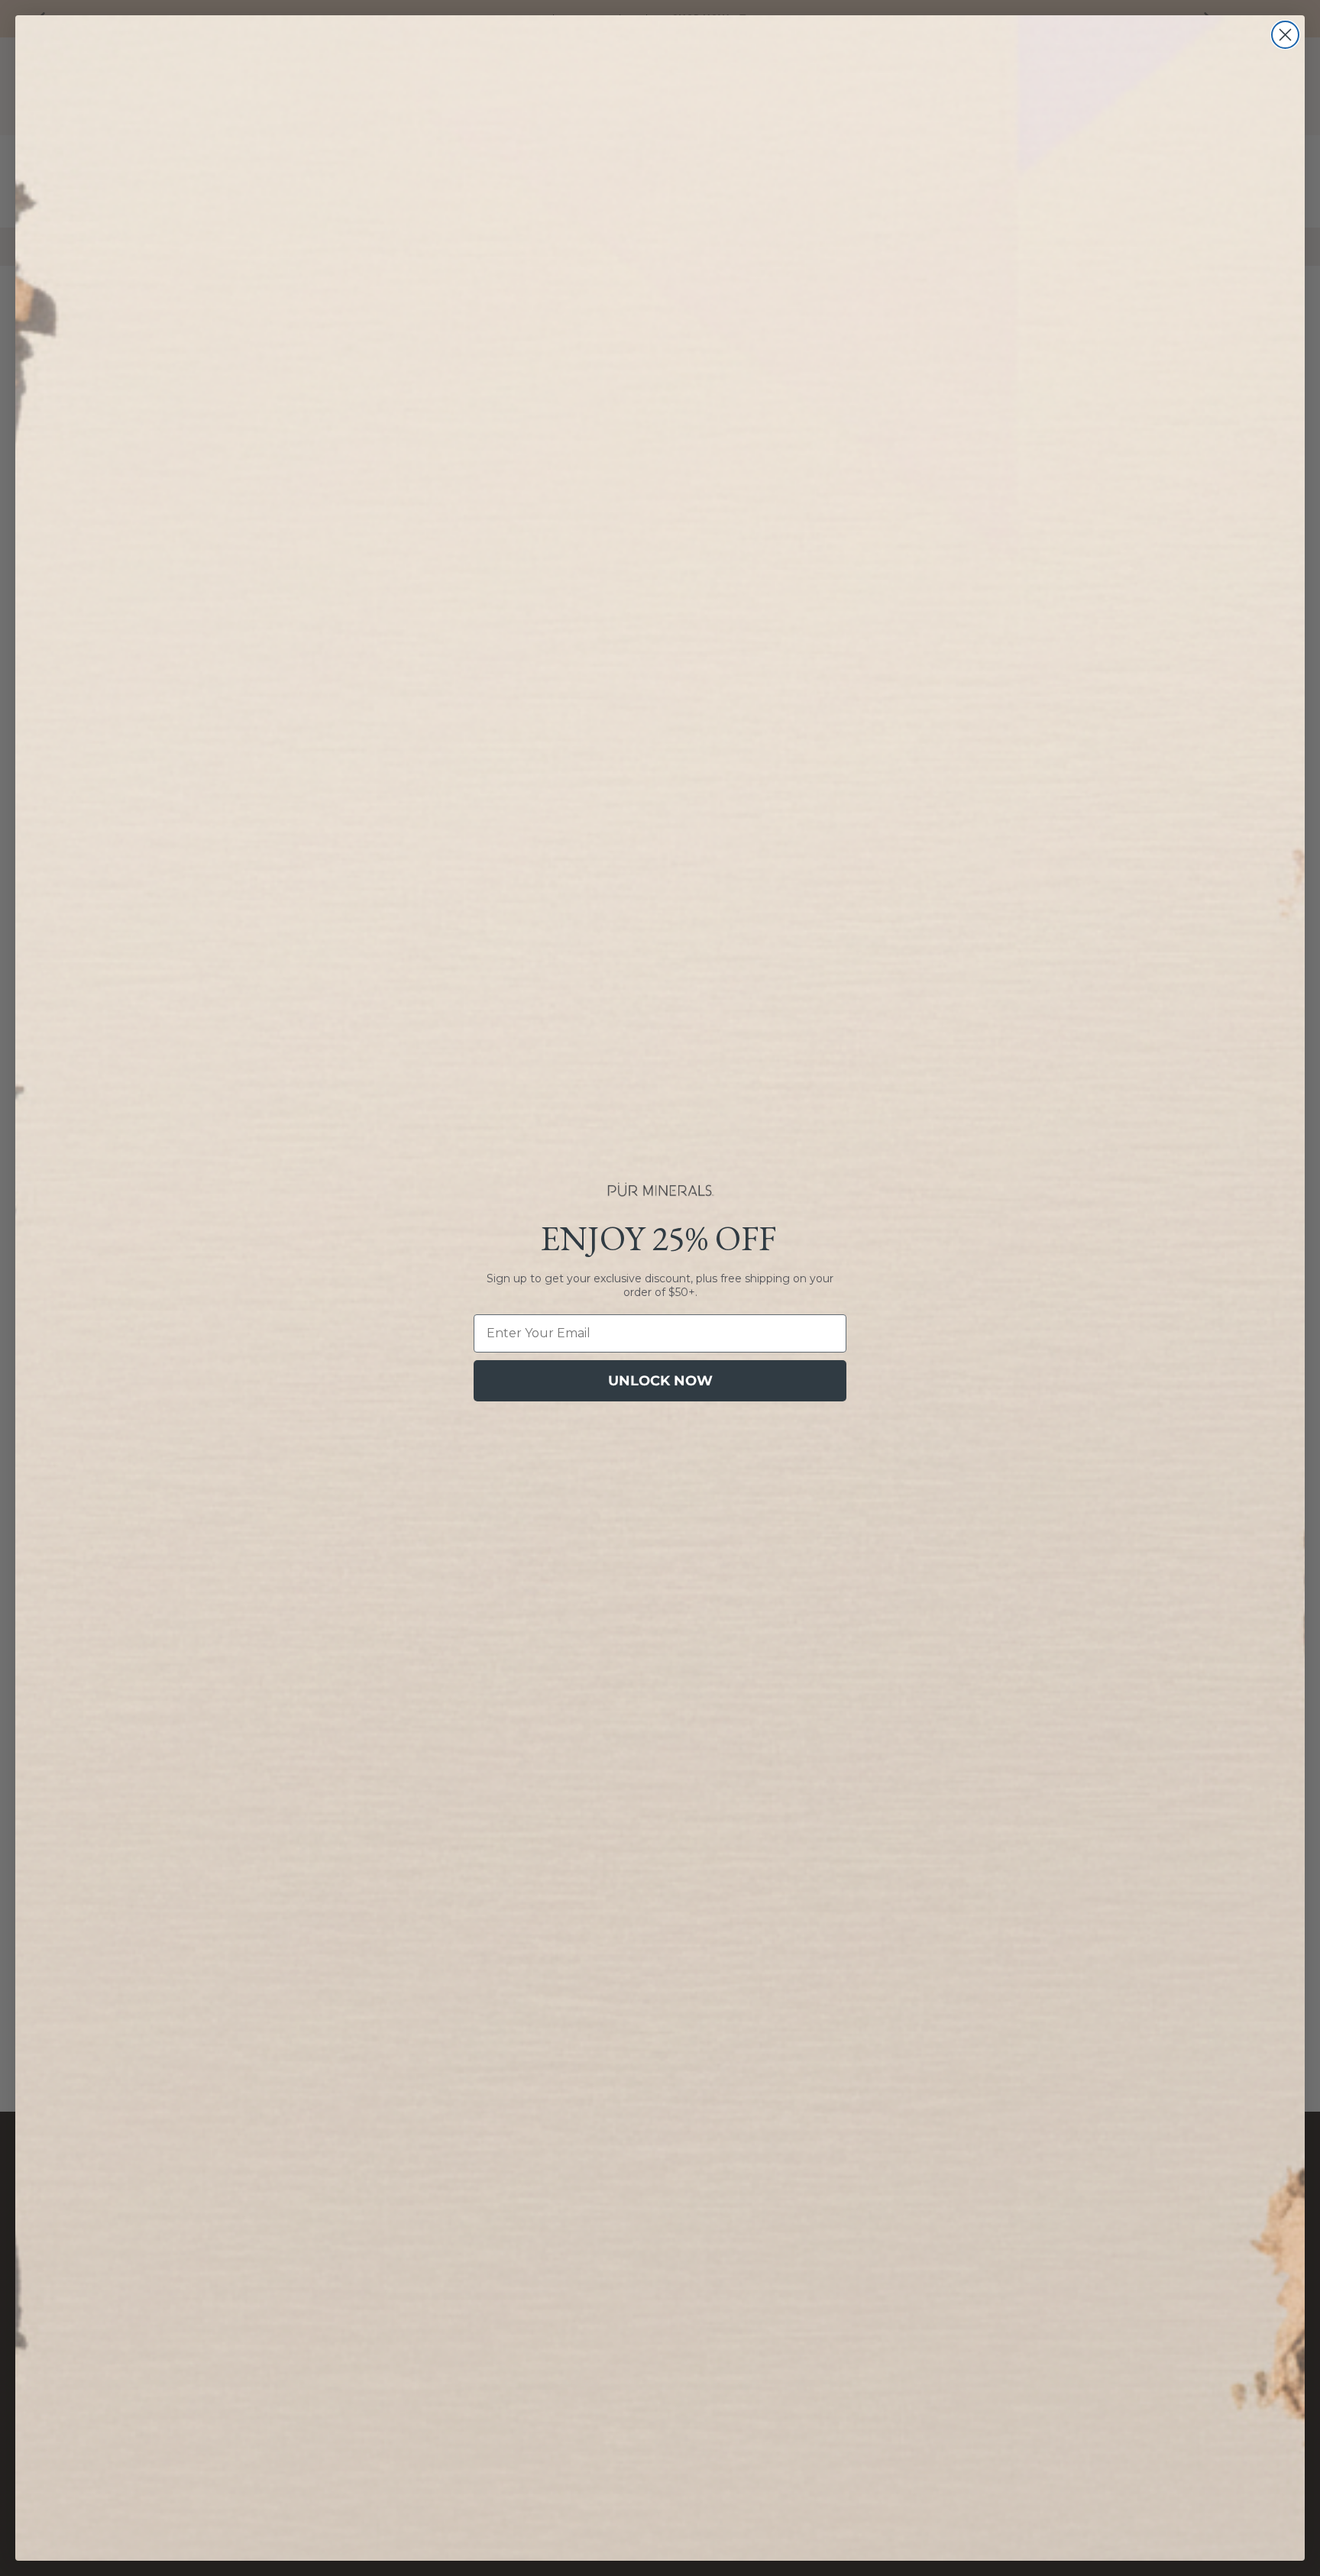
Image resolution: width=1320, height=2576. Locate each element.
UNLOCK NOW (660, 1381)
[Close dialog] (1285, 35)
